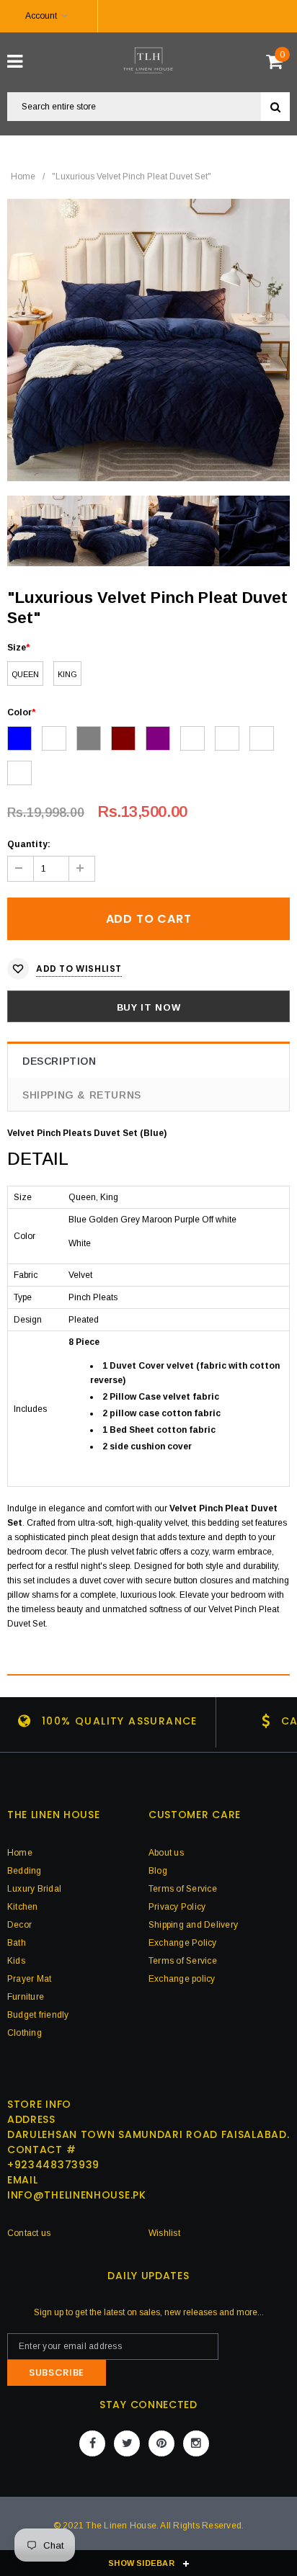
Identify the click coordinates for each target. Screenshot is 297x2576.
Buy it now (149, 1007)
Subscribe (57, 2372)
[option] (148, 340)
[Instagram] (196, 2443)
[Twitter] (127, 2443)
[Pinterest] (161, 2443)
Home (23, 176)
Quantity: (29, 844)
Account (41, 16)
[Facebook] (92, 2443)
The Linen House (121, 2526)
